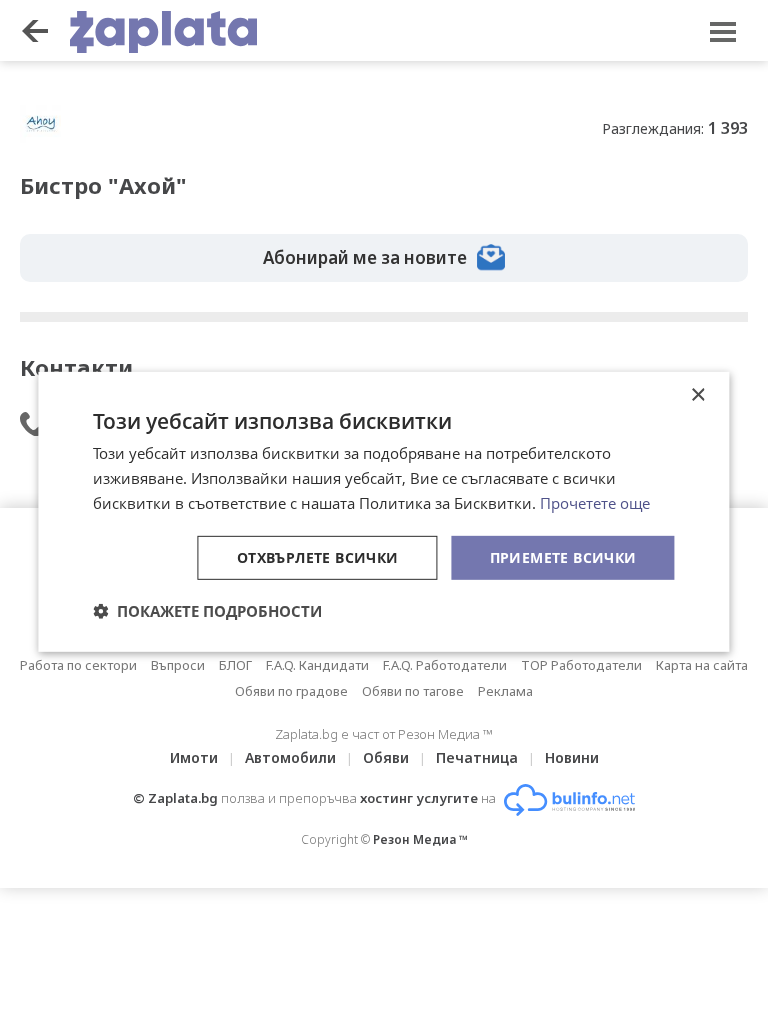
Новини (572, 757)
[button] (207, 611)
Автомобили (290, 757)
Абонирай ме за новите (365, 257)
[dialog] (383, 512)
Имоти (194, 757)
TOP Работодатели (581, 665)
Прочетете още (595, 503)
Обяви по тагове (413, 691)
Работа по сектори (78, 665)
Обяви (386, 757)
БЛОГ (235, 665)
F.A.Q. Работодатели (445, 665)
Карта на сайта (702, 665)
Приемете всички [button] (563, 556)
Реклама (505, 691)
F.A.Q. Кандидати (317, 665)
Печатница (477, 757)
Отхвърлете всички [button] (318, 556)
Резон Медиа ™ (420, 839)
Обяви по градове (291, 691)
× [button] (697, 395)
